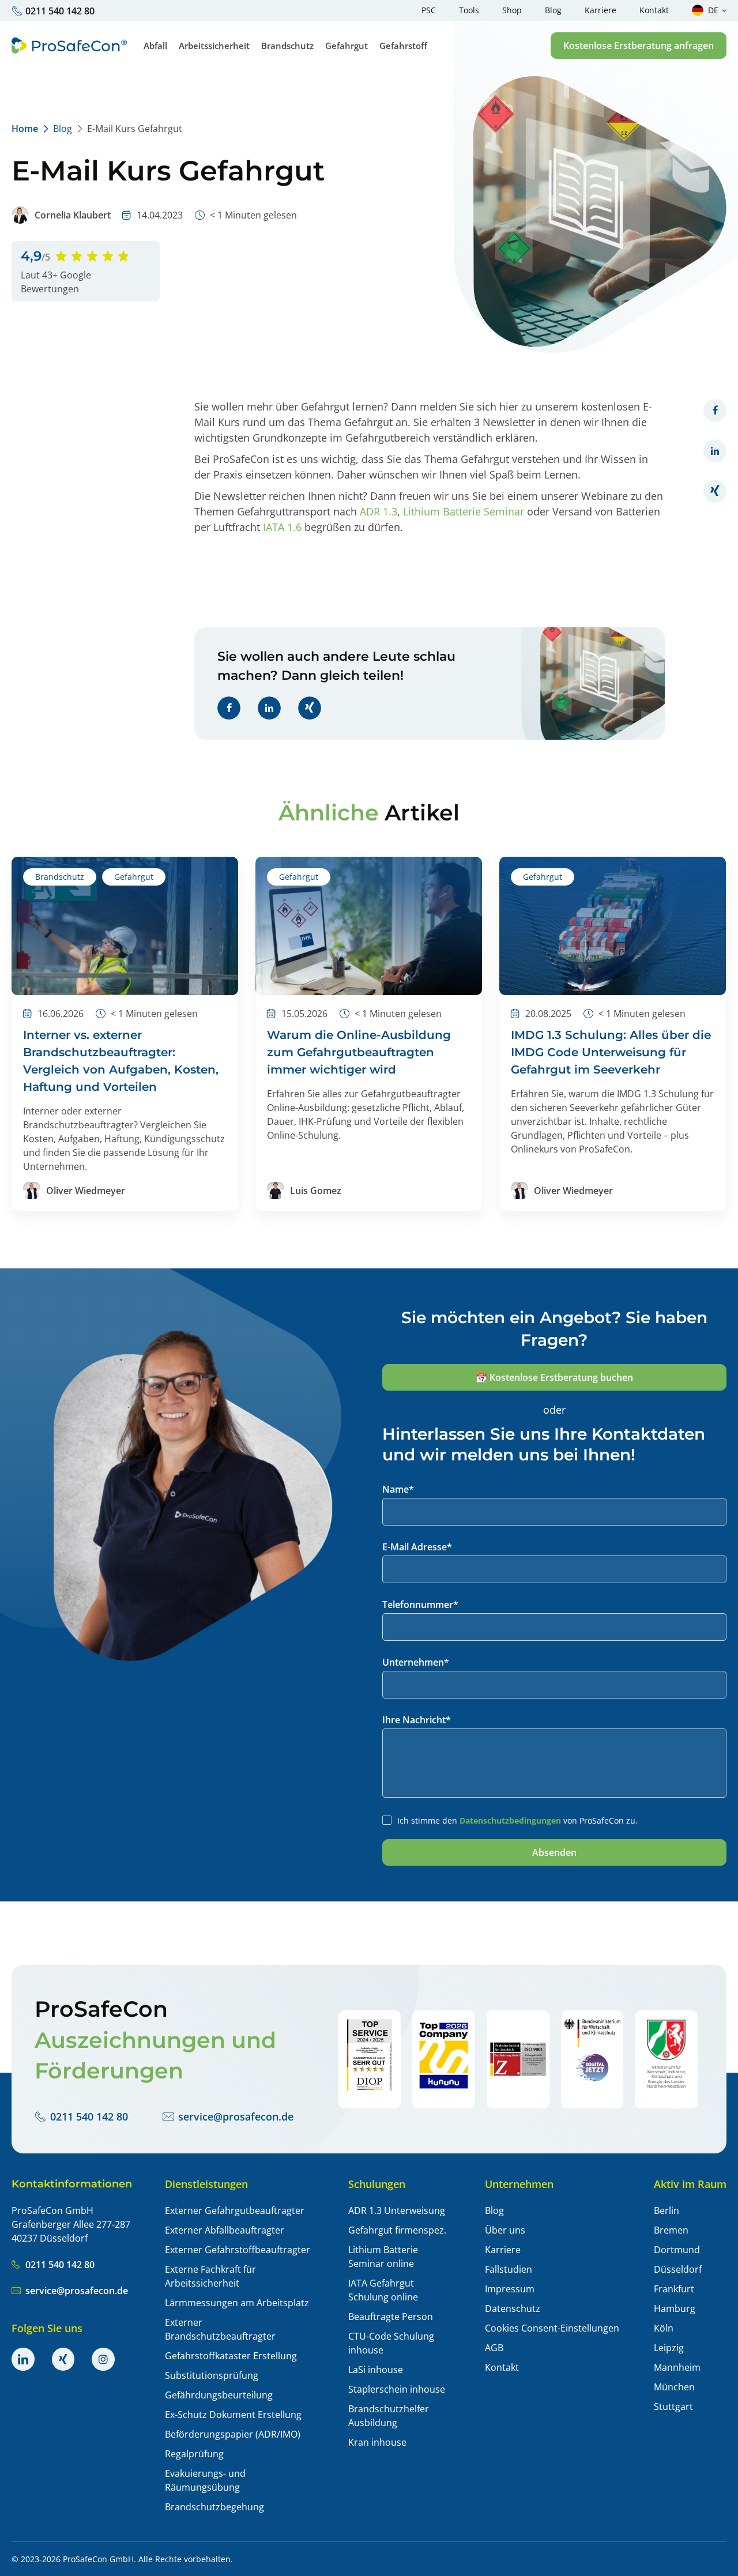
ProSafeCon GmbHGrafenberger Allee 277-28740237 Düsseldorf (71, 2224)
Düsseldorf (678, 2269)
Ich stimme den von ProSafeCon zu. (517, 1820)
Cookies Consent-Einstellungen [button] (552, 2328)
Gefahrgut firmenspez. (397, 2230)
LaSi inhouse (376, 2370)
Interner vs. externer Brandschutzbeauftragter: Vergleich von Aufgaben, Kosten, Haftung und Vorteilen (121, 1061)
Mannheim (677, 2367)
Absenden (554, 1852)
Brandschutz (60, 877)
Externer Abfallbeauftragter (225, 2230)
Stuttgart (673, 2406)
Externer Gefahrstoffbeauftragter (238, 2250)
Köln (664, 2328)
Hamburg (675, 2308)
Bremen (671, 2230)
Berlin (667, 2210)
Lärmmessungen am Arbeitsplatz (237, 2303)
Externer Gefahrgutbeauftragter (235, 2210)
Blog (63, 129)
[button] (639, 46)
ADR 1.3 (379, 511)
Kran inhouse (377, 2442)
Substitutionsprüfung (212, 2375)
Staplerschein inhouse (397, 2389)
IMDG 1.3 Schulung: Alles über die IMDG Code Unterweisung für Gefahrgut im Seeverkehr (611, 1052)
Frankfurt (674, 2289)
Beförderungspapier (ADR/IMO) (233, 2434)
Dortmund (677, 2250)
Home (25, 129)
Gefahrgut (134, 877)
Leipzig (669, 2348)
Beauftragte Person (391, 2317)
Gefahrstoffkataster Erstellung (231, 2356)
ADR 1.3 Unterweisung (397, 2210)
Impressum (510, 2289)
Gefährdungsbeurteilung (219, 2395)
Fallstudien (509, 2269)
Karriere (503, 2250)
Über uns (505, 2230)
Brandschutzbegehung (214, 2507)
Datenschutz (513, 2308)
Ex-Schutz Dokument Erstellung (233, 2415)
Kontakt (502, 2367)
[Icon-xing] (63, 2359)
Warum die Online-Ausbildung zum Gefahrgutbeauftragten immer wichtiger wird (359, 1052)
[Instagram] (103, 2359)
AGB (494, 2348)
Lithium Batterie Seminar (464, 511)
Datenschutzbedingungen (510, 1820)
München (674, 2387)
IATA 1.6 (282, 527)
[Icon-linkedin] (23, 2359)
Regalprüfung (194, 2454)
